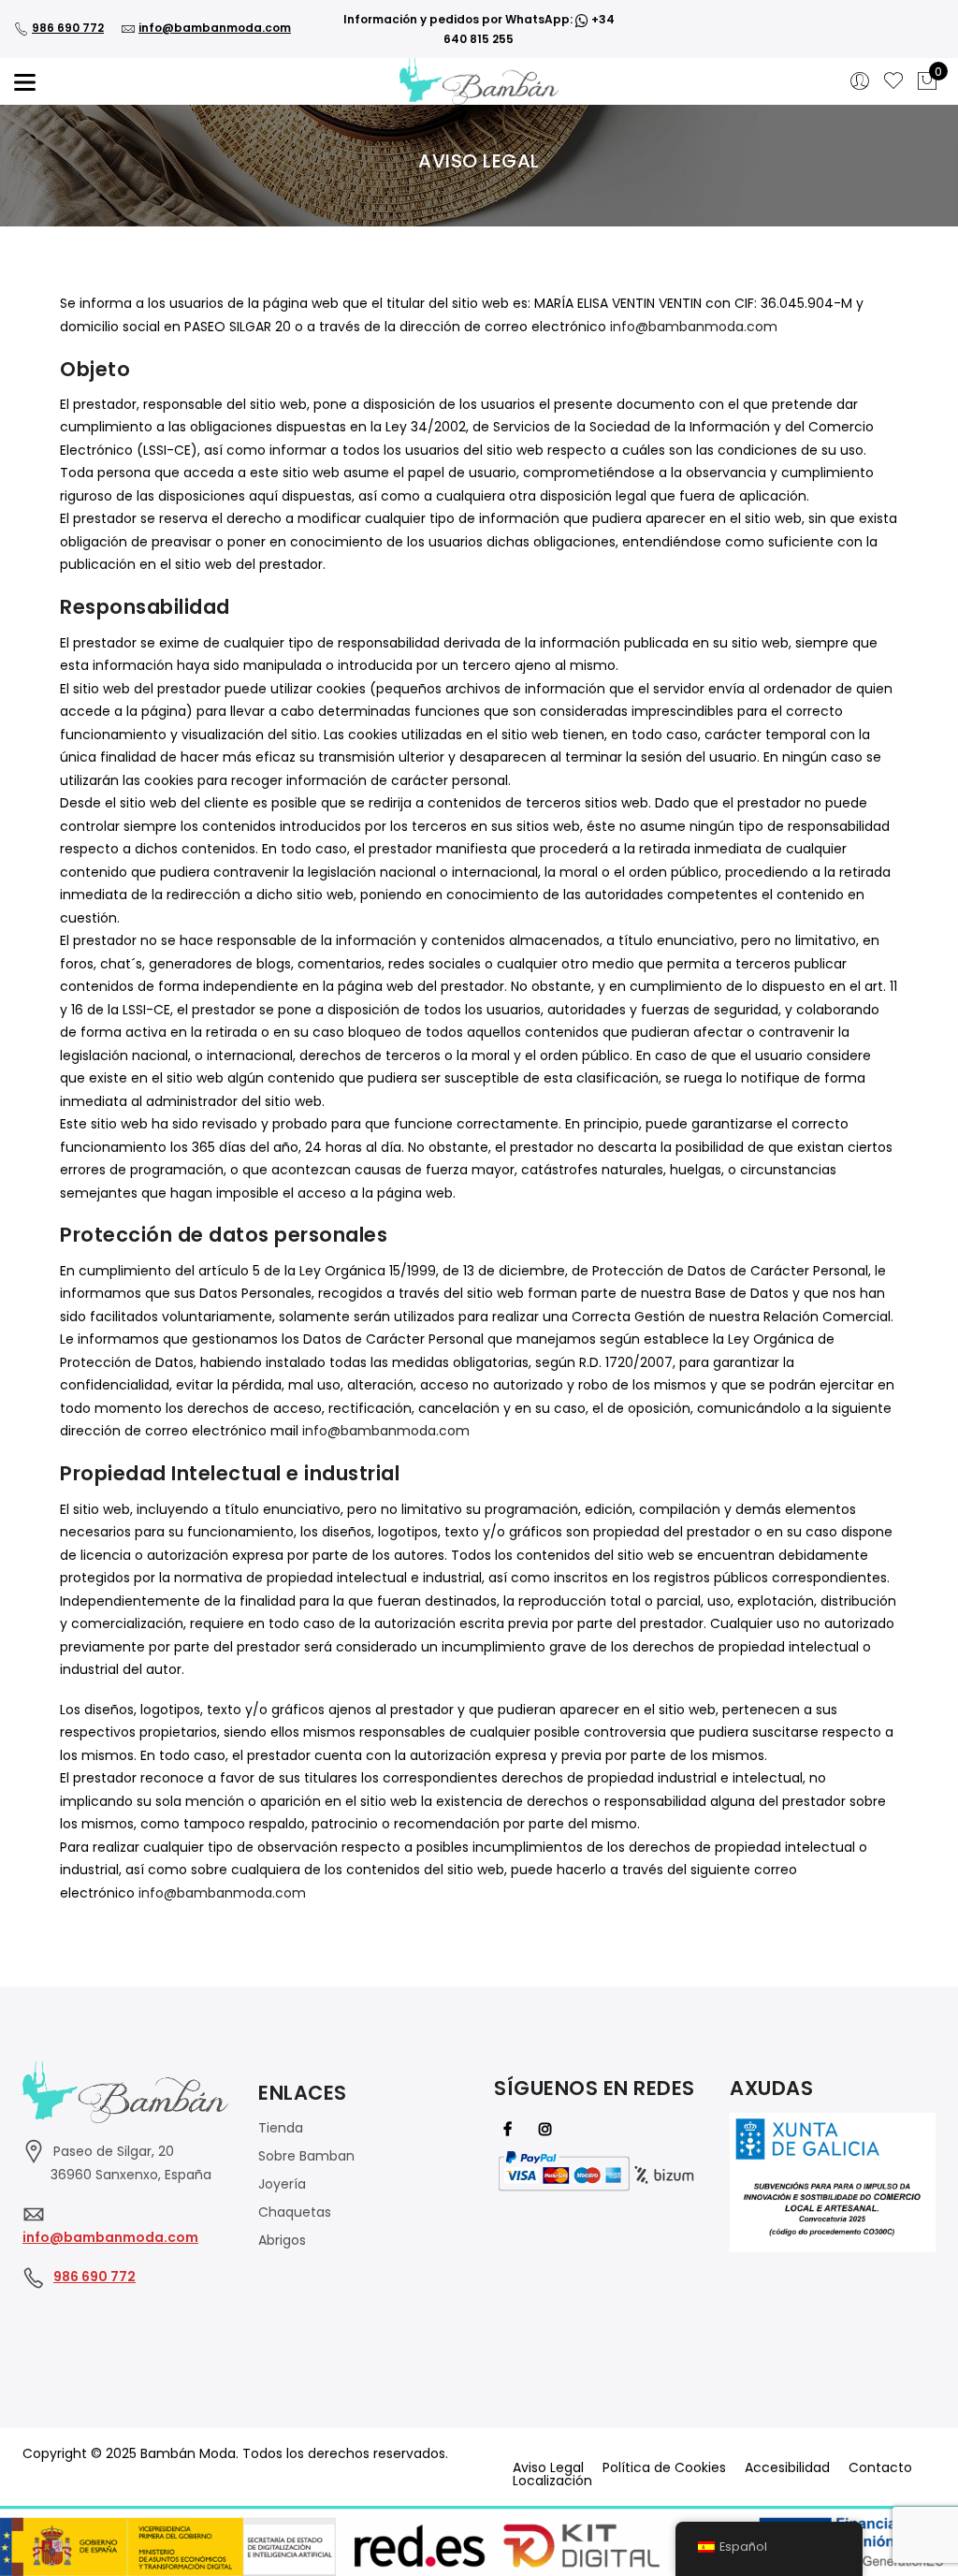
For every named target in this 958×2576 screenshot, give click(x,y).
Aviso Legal (548, 2467)
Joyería (282, 2184)
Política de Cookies (664, 2467)
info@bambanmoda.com (215, 28)
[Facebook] (510, 2128)
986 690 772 (68, 28)
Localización (552, 2481)
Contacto (880, 2467)
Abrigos (282, 2240)
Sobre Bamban (306, 2156)
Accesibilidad (787, 2467)
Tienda (281, 2128)
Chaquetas (295, 2212)
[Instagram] (548, 2128)
